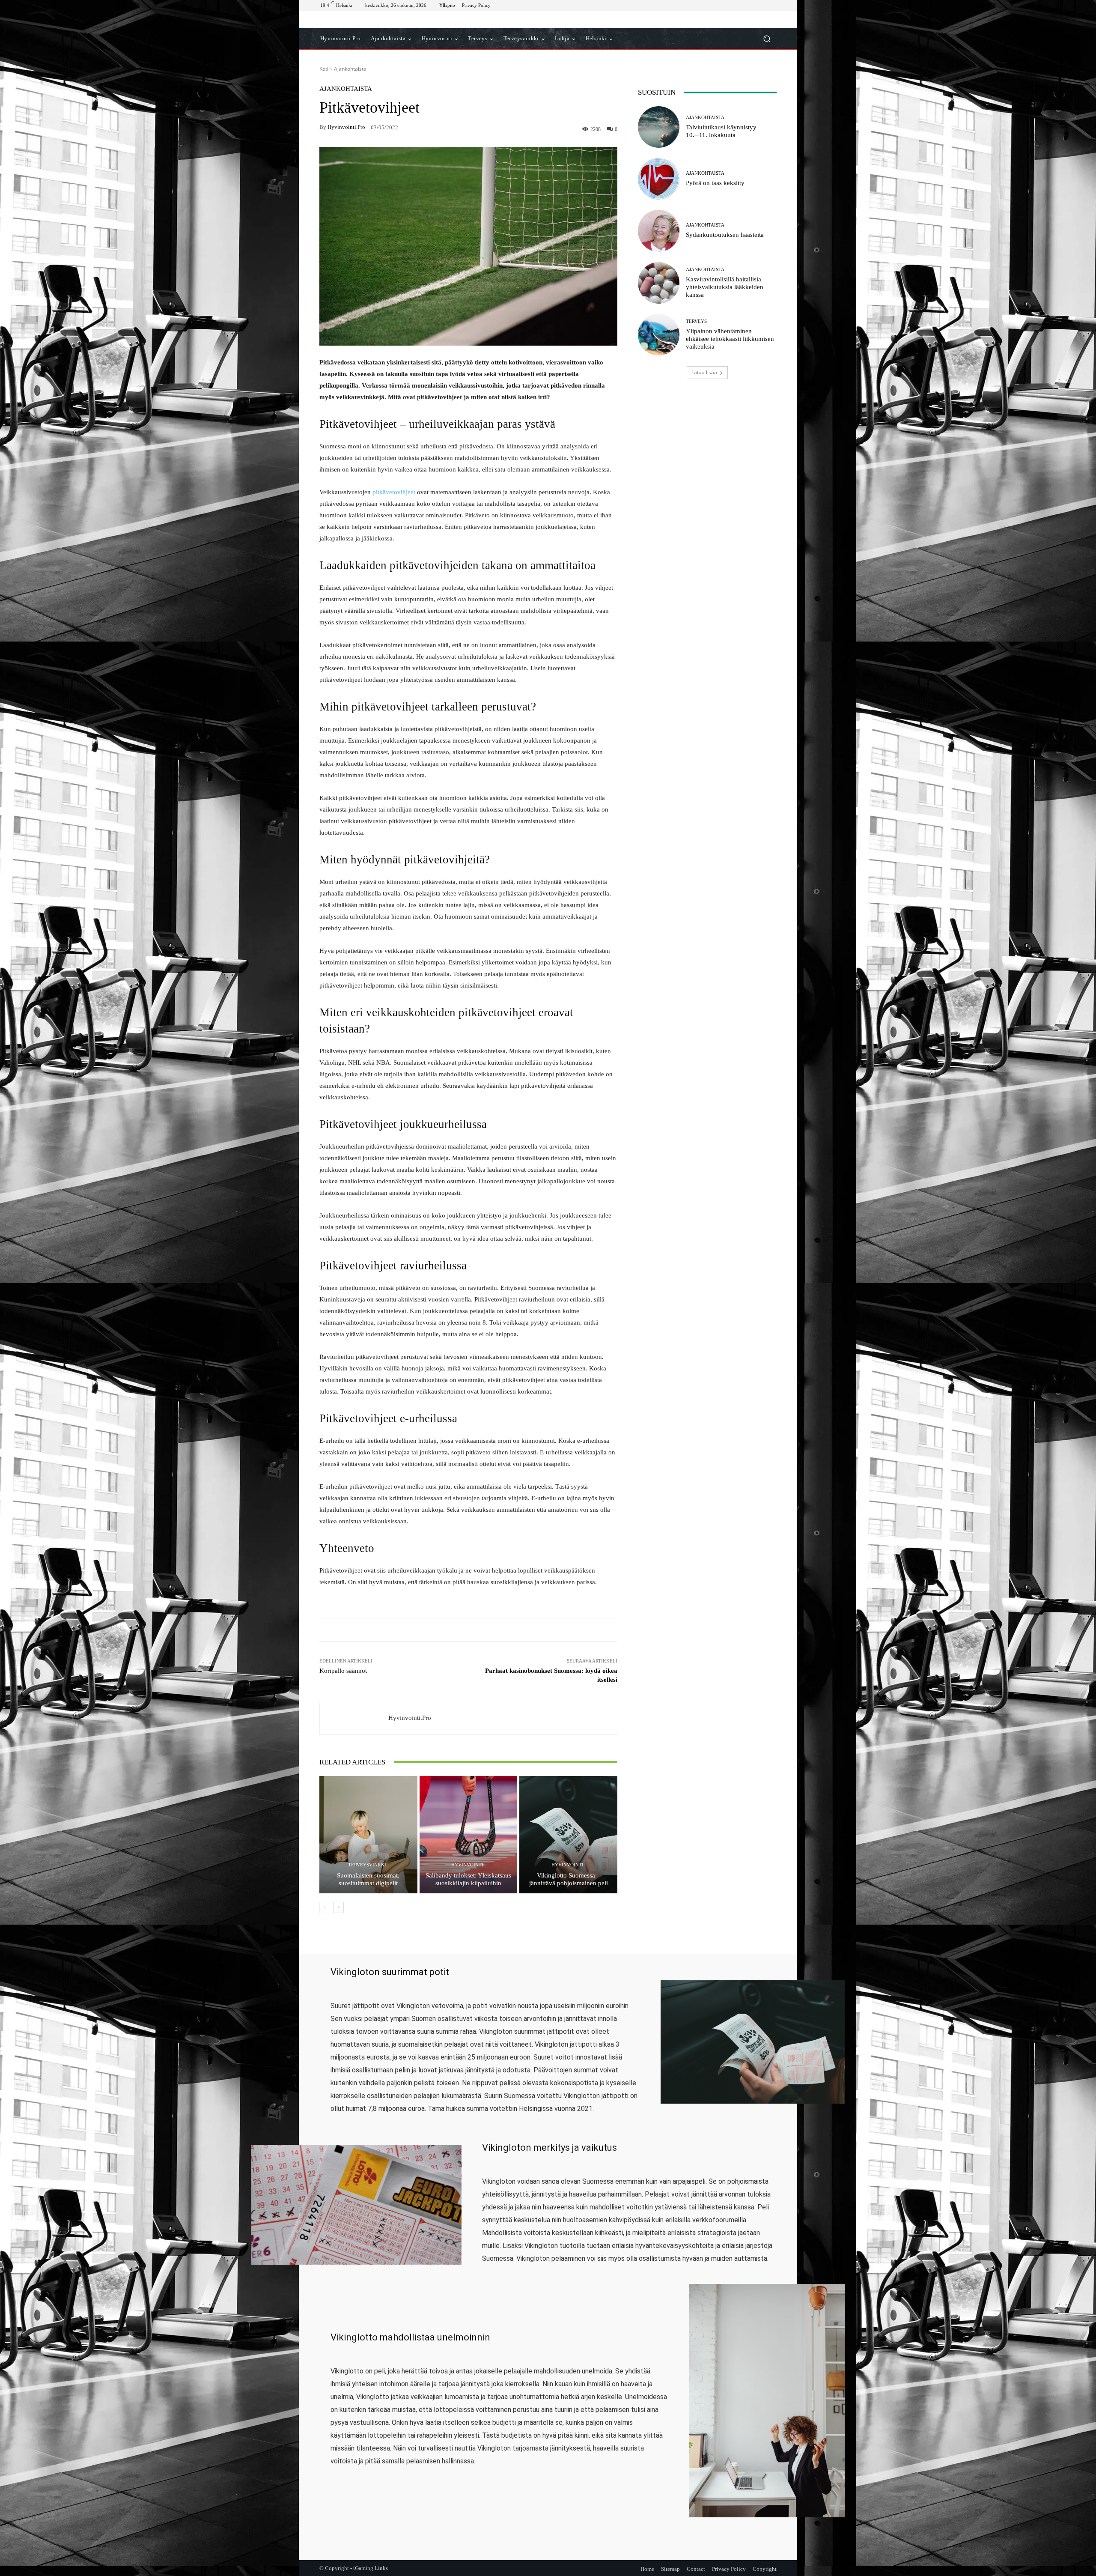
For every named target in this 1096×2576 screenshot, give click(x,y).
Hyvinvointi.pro (346, 127)
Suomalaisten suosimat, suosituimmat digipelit (368, 1879)
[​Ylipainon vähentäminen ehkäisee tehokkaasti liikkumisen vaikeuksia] (659, 335)
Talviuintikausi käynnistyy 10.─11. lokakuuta (721, 131)
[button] (767, 39)
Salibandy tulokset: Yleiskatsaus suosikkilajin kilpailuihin (468, 1879)
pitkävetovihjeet (394, 492)
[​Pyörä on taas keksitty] (659, 179)
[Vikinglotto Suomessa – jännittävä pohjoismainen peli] (568, 1835)
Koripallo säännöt (343, 1671)
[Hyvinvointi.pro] (354, 1719)
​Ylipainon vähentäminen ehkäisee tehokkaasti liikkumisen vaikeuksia (730, 339)
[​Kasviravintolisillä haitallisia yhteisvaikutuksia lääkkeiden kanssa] (659, 283)
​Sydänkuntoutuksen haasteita (725, 235)
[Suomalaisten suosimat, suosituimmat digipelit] (368, 1835)
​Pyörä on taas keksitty (715, 183)
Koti (324, 69)
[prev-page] (325, 1907)
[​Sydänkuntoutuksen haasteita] (659, 231)
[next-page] (338, 1907)
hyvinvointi (467, 1865)
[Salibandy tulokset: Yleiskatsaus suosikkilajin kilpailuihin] (469, 1835)
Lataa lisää (704, 372)
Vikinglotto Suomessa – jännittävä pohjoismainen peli (569, 1879)
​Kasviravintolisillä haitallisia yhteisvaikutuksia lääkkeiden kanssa (725, 287)
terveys (696, 321)
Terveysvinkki (367, 1865)
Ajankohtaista (350, 69)
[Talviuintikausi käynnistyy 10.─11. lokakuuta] (659, 127)
